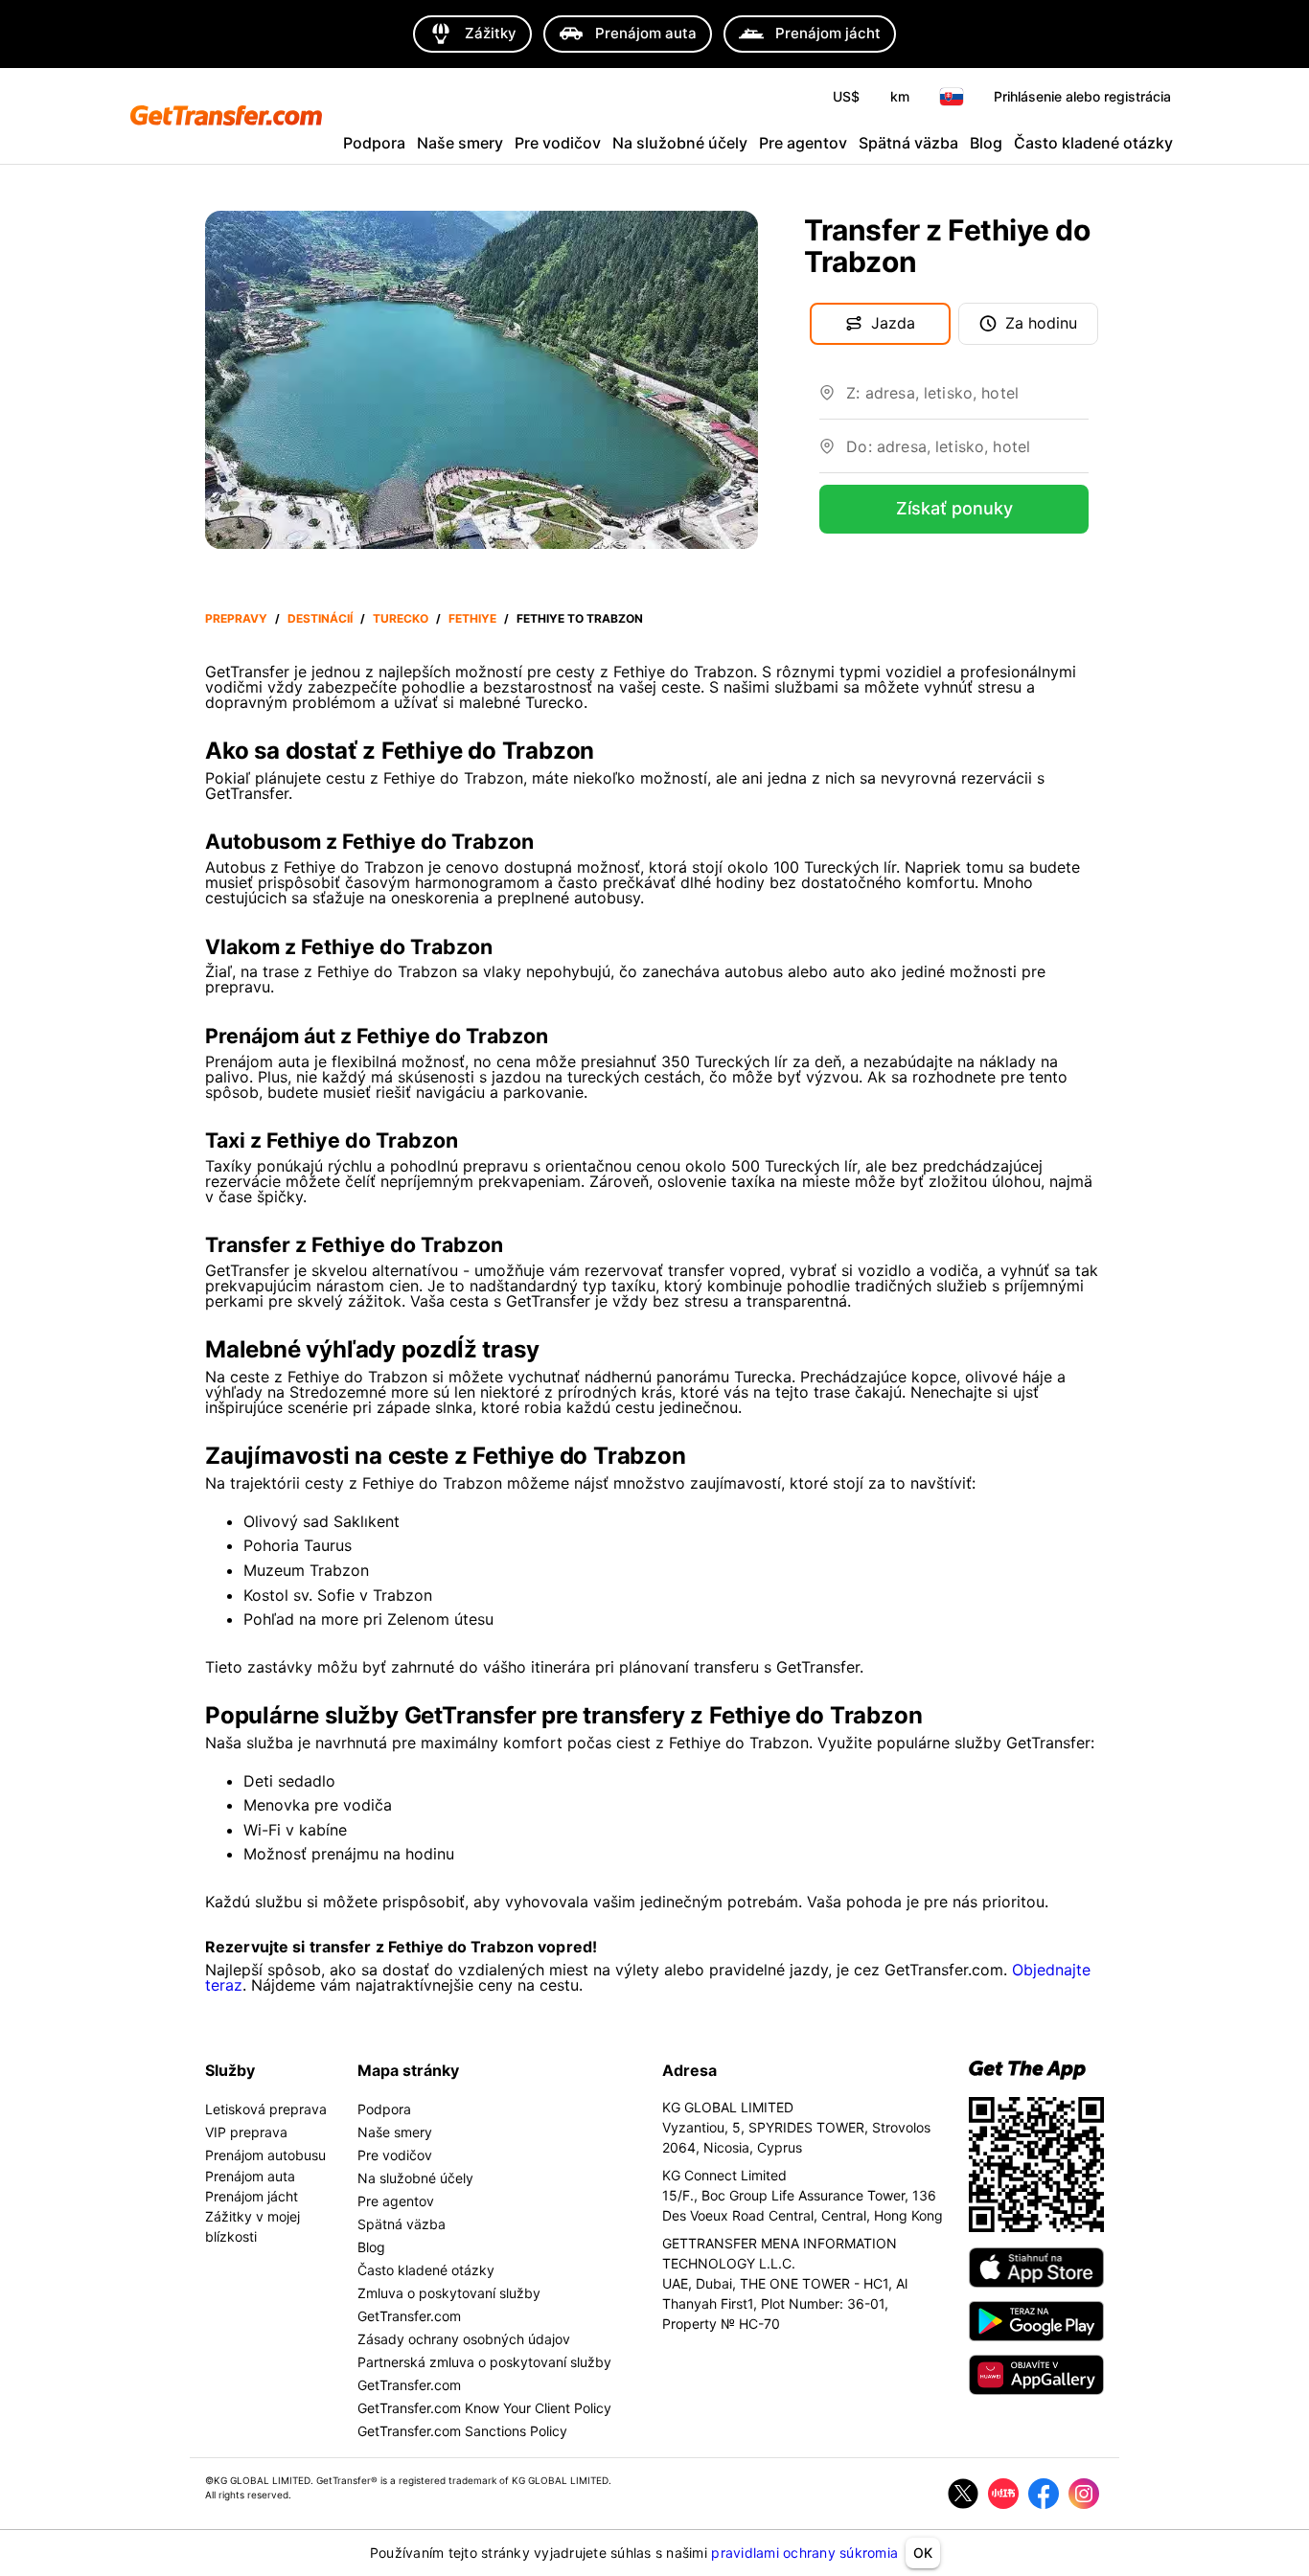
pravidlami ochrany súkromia (804, 2553)
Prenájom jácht (252, 2196)
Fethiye (472, 618)
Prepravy (236, 618)
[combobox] (967, 400)
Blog (986, 143)
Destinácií (320, 618)
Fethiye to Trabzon (580, 618)
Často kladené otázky (1093, 143)
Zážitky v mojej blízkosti (253, 2226)
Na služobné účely (680, 143)
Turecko (401, 618)
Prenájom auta (250, 2176)
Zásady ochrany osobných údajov (464, 2339)
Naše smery (460, 143)
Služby (230, 2070)
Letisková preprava (266, 2109)
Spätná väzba (908, 143)
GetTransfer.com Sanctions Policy (462, 2431)
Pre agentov (803, 143)
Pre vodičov (558, 143)
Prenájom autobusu (265, 2155)
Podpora (374, 143)
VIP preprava (246, 2132)
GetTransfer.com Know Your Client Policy (484, 2408)
